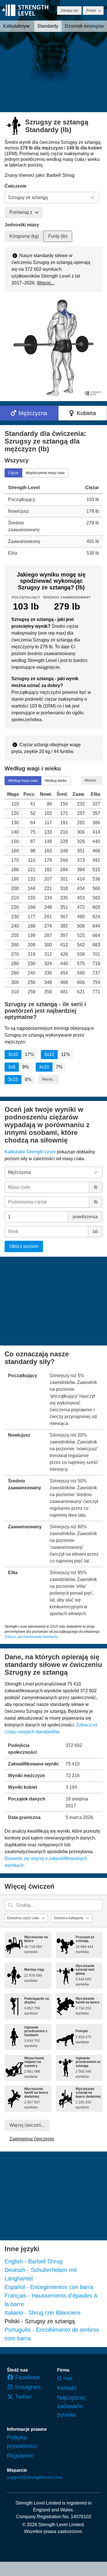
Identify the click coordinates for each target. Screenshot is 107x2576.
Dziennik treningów (84, 26)
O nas (65, 2378)
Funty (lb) (58, 236)
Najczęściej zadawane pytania (71, 2406)
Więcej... (46, 283)
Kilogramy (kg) (24, 236)
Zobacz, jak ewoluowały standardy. (32, 1637)
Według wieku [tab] (56, 781)
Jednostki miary (22, 225)
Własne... (92, 780)
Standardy (48, 26)
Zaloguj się (69, 11)
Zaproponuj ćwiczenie (32, 2139)
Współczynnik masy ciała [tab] (45, 473)
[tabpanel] (53, 520)
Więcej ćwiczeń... (27, 2125)
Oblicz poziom (24, 1246)
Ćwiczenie (16, 186)
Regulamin (20, 2456)
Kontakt (67, 2388)
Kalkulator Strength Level (30, 1152)
